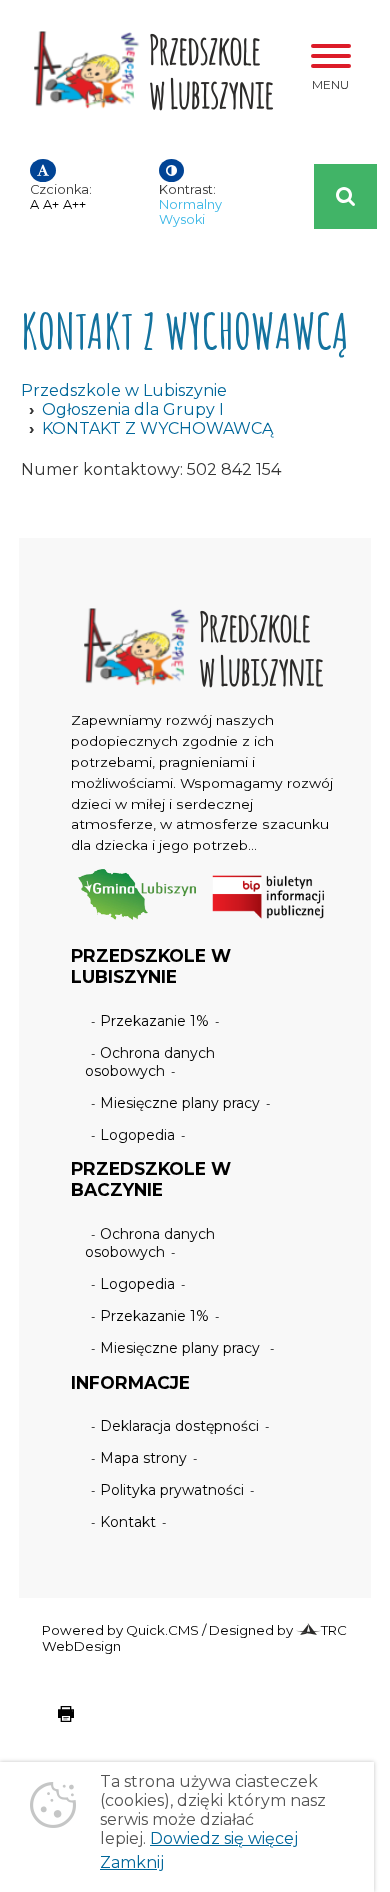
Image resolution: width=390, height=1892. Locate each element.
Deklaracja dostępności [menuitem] (179, 1426)
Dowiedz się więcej (224, 1838)
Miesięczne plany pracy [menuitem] (180, 1103)
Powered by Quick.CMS (120, 1630)
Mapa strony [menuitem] (143, 1458)
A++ (74, 204)
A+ (51, 204)
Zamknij (132, 1862)
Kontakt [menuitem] (128, 1522)
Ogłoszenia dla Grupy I (133, 409)
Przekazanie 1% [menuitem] (154, 1021)
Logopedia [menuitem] (137, 1135)
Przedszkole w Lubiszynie (124, 390)
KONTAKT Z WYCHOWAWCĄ (157, 428)
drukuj (50, 1724)
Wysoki (182, 219)
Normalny (190, 204)
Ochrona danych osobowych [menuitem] (150, 1062)
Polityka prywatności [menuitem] (172, 1490)
